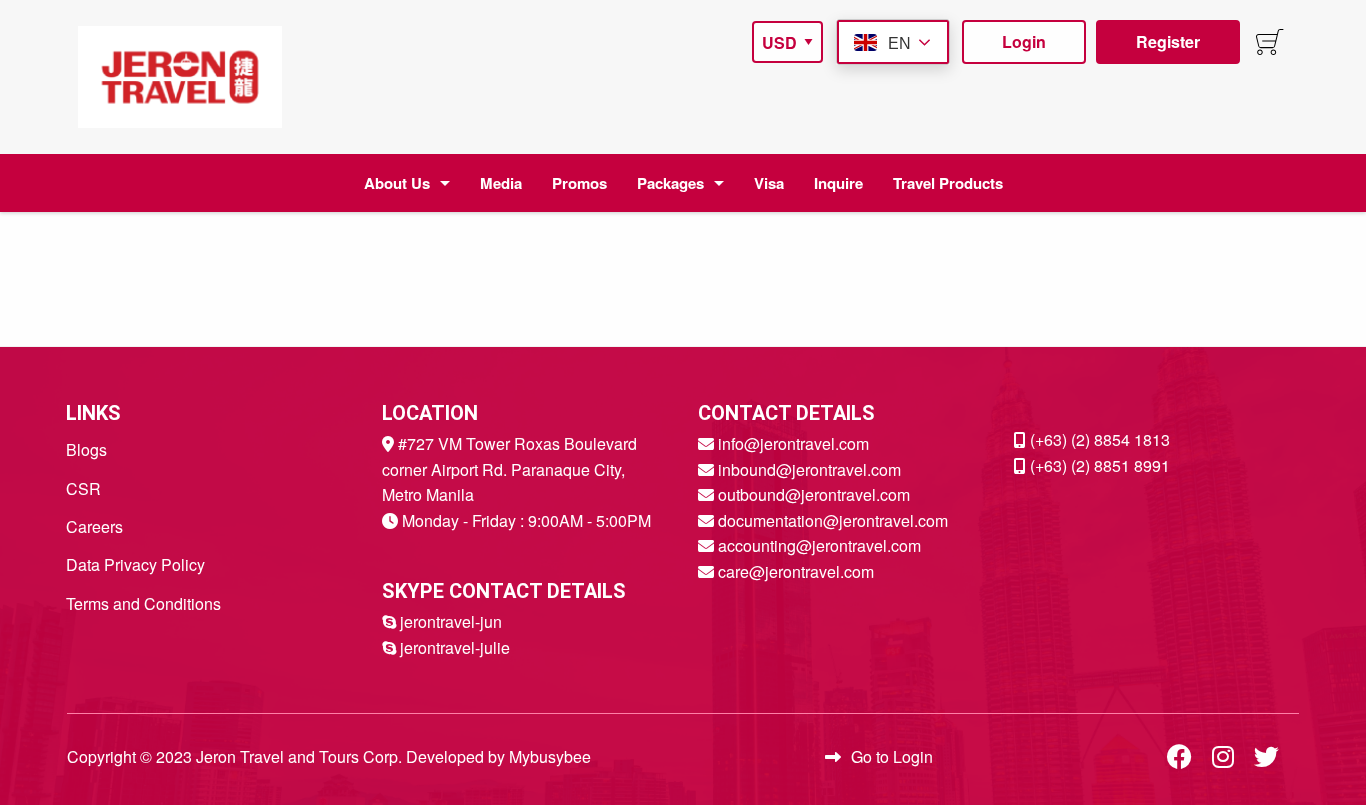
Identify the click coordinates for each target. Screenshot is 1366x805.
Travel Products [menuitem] (948, 183)
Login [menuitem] (1024, 41)
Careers (94, 526)
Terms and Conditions (143, 603)
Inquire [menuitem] (838, 183)
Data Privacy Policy (135, 564)
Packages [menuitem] (670, 183)
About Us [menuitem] (397, 183)
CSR (83, 488)
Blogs (86, 449)
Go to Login (892, 756)
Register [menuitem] (1168, 41)
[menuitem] (180, 77)
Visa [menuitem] (769, 183)
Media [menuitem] (501, 183)
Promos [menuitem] (579, 183)
